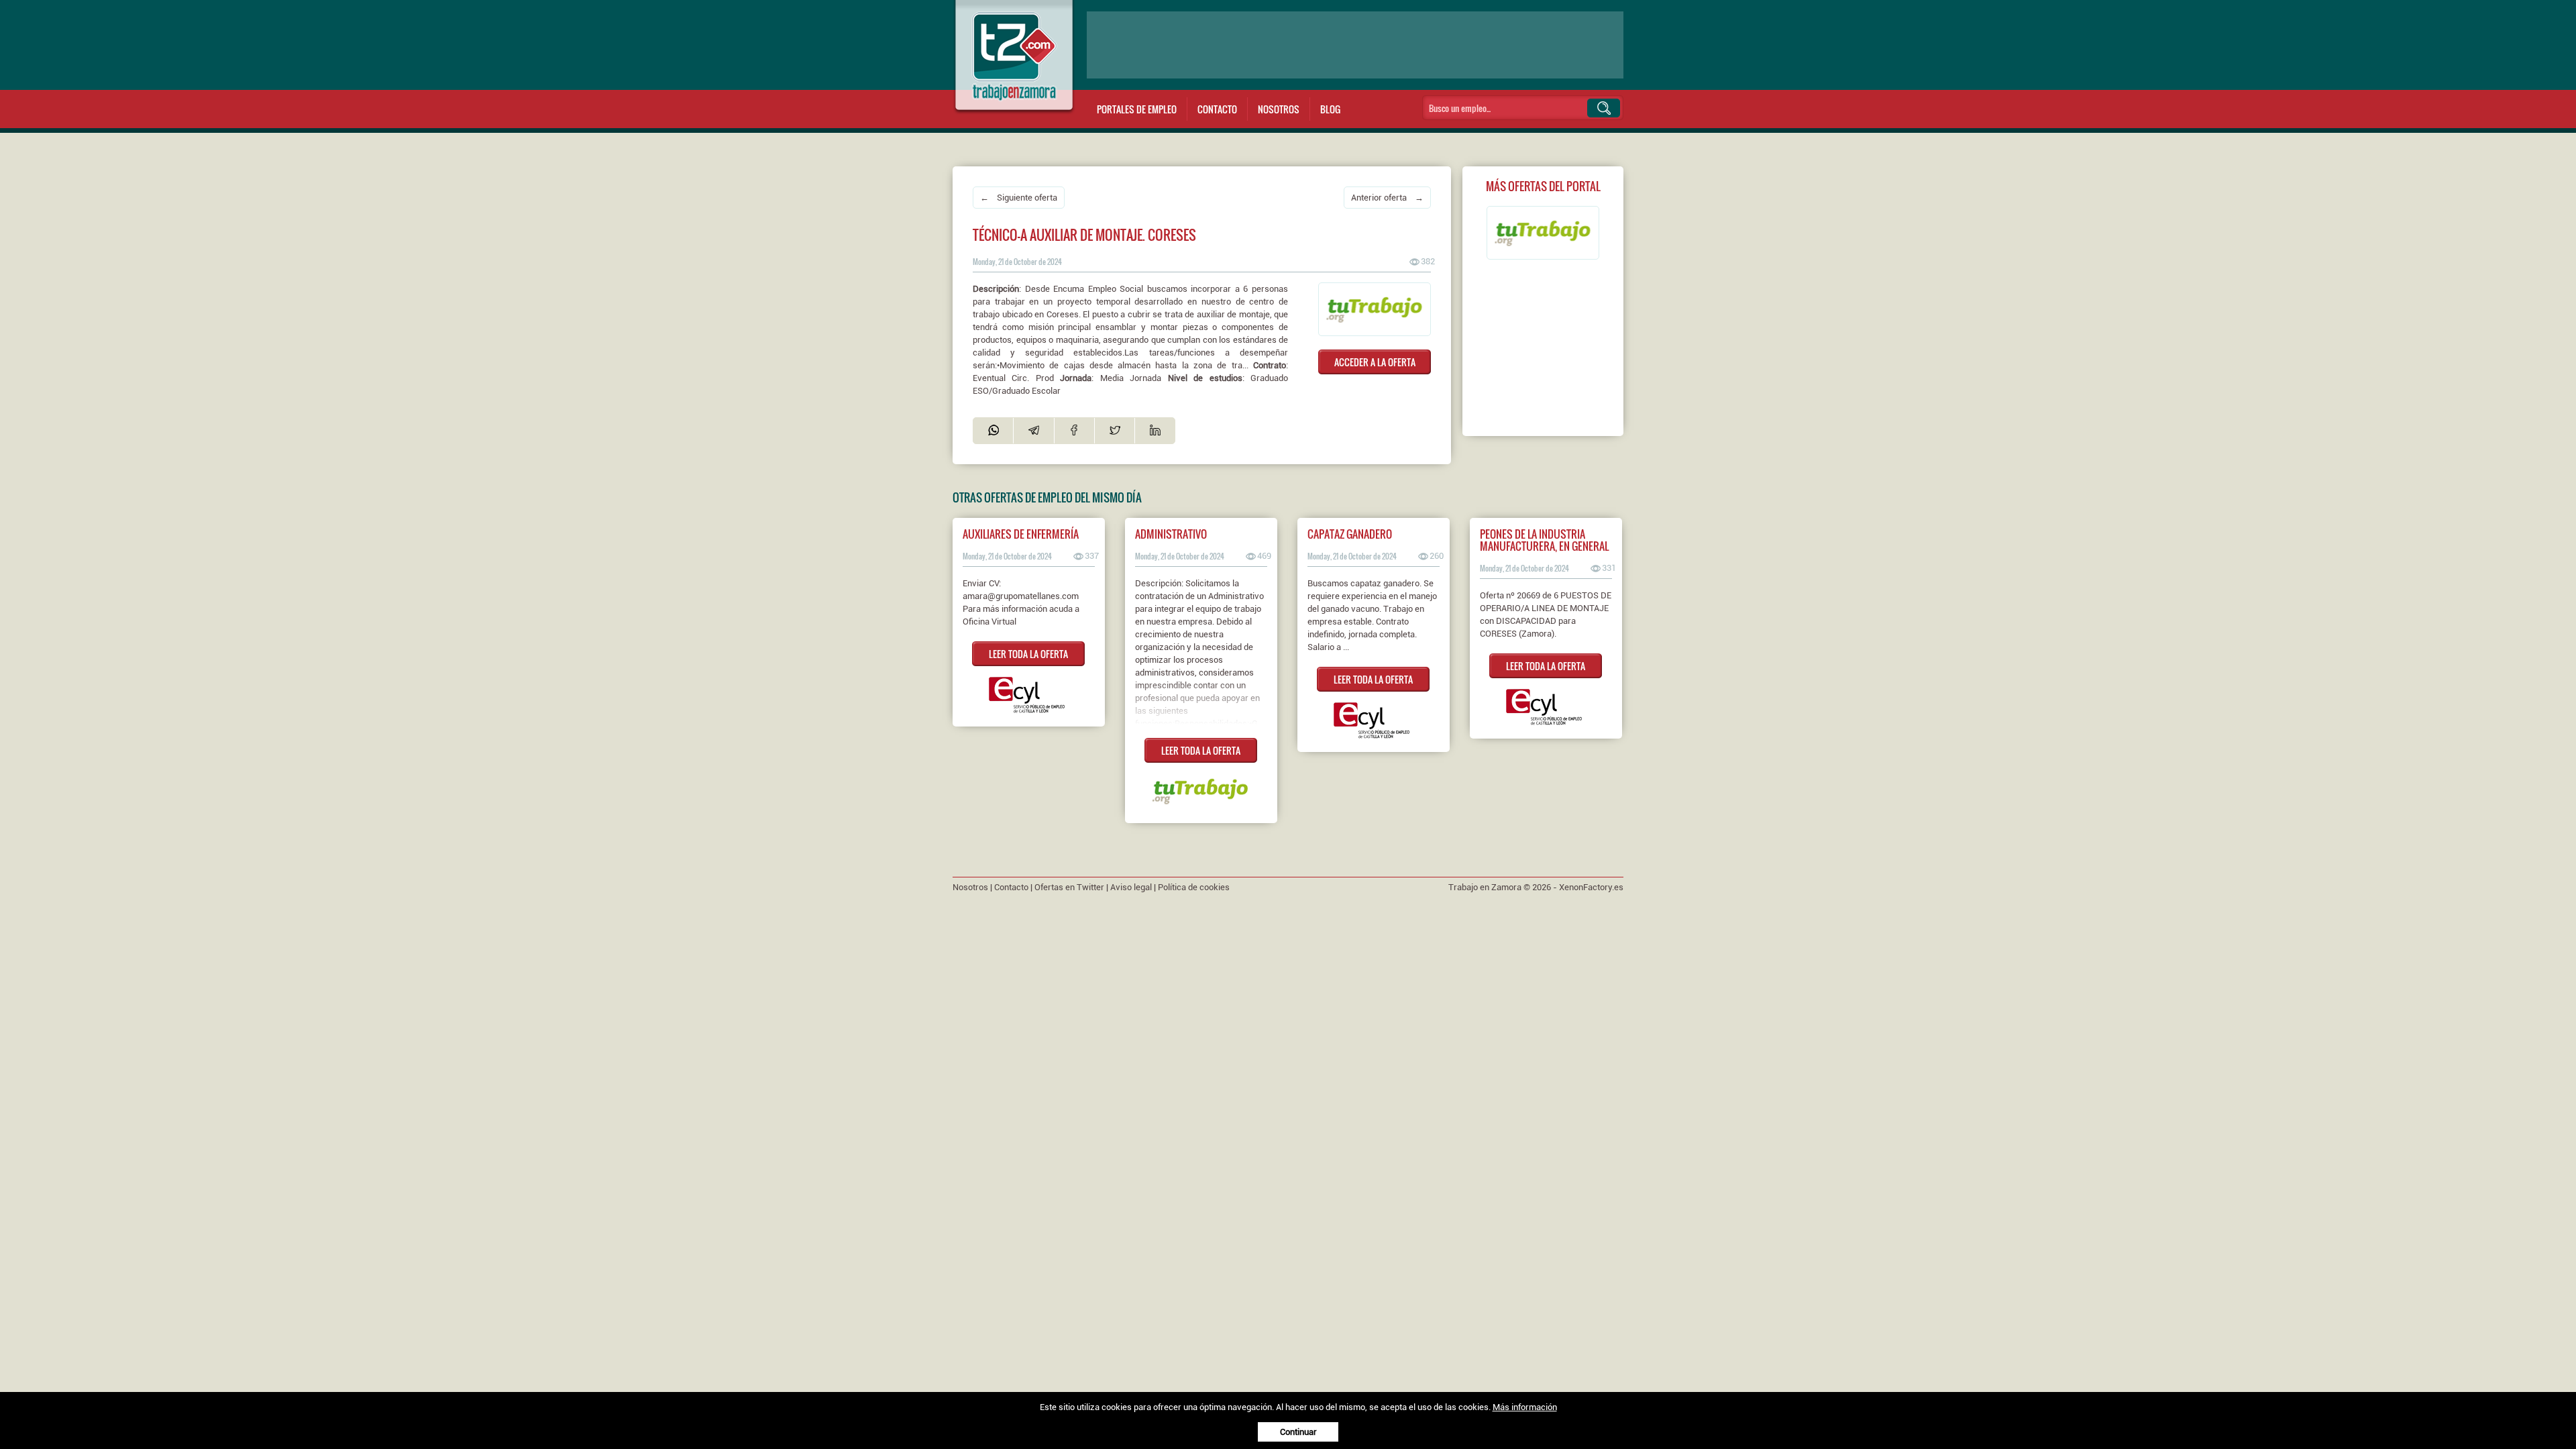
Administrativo (1171, 534)
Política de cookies (1194, 887)
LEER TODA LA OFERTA (1028, 654)
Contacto (1217, 109)
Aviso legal (1131, 887)
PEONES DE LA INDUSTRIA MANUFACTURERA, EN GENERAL (1544, 540)
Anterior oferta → (1387, 198)
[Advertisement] (1355, 45)
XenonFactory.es (1591, 887)
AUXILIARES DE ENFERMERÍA (1021, 534)
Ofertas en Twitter (1069, 887)
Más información (1525, 1407)
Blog (1330, 109)
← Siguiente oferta (1019, 198)
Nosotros (1279, 109)
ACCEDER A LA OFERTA (1375, 362)
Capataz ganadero (1350, 534)
